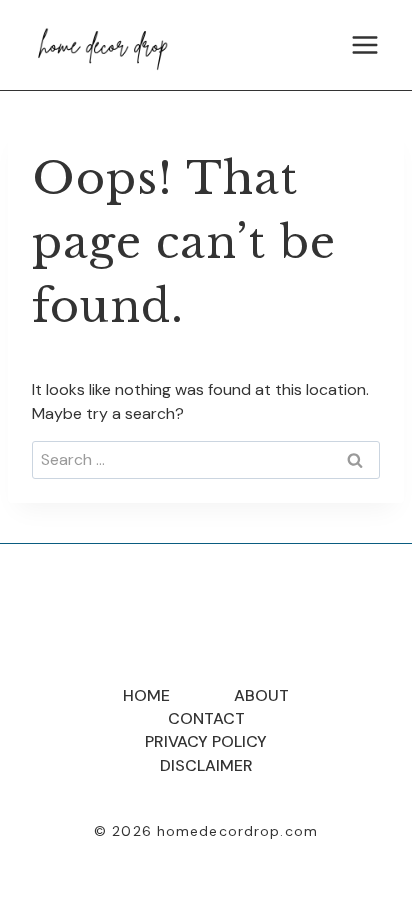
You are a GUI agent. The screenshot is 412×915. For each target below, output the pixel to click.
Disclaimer (206, 765)
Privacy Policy (206, 741)
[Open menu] (364, 44)
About (261, 695)
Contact (206, 718)
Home (146, 695)
